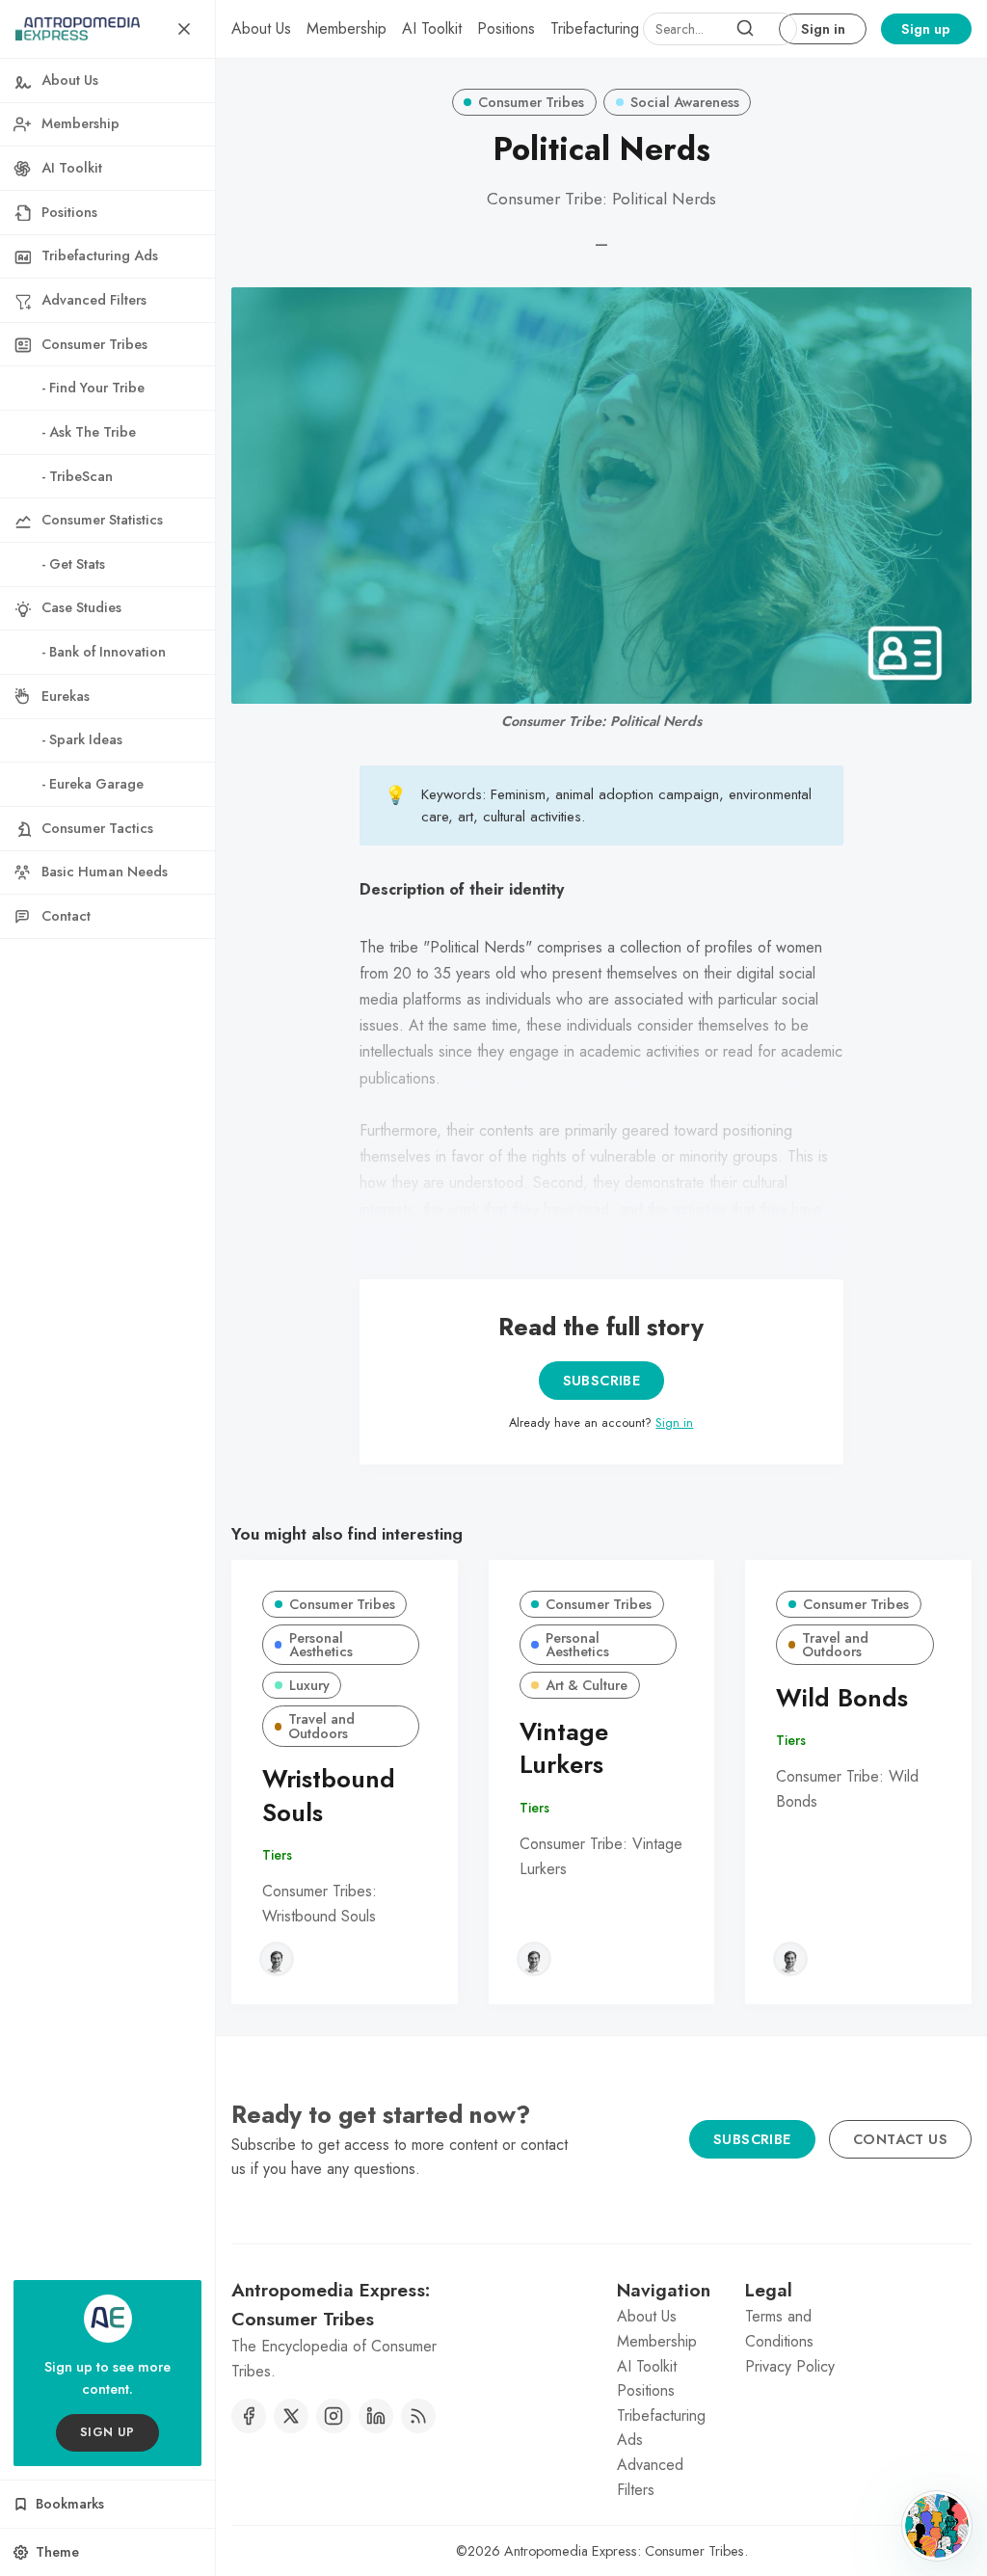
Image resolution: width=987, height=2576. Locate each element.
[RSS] (418, 2416)
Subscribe (602, 1381)
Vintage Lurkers (564, 1749)
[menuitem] (261, 29)
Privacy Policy (790, 2366)
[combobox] (720, 29)
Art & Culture (587, 1685)
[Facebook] (249, 2416)
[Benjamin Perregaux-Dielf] (277, 1959)
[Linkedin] (376, 2416)
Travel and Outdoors (321, 1726)
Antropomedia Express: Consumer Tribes (624, 2551)
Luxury (309, 1685)
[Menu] (184, 29)
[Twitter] (291, 2416)
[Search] (745, 29)
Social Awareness (685, 102)
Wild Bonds (842, 1698)
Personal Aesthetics (321, 1645)
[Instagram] (333, 2416)
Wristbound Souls (329, 1796)
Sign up (926, 29)
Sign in (823, 29)
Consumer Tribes (531, 102)
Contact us (900, 2139)
